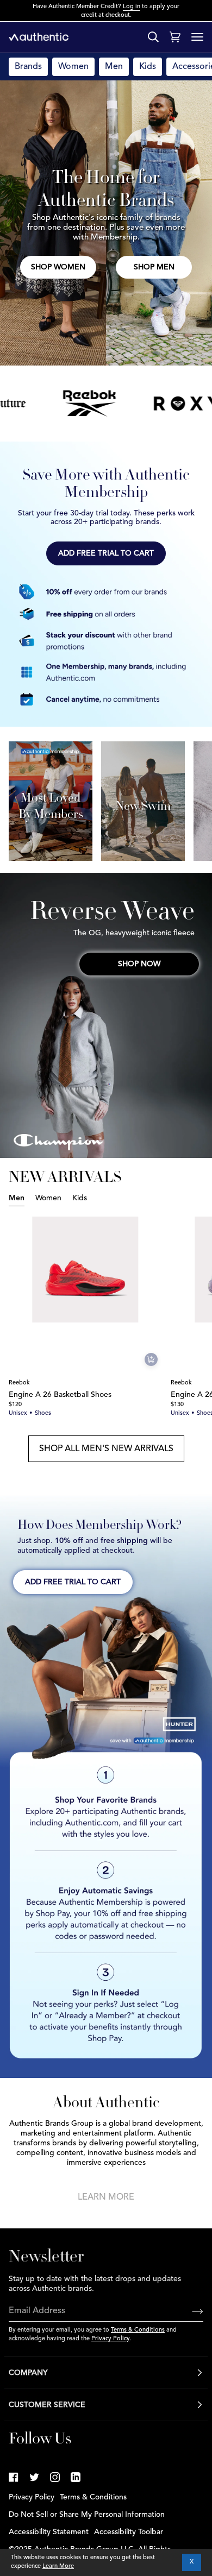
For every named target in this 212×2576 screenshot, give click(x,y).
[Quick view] (151, 1359)
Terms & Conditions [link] (93, 2497)
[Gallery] (88, 1270)
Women (73, 67)
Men (114, 67)
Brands (28, 67)
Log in (132, 7)
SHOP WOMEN (58, 267)
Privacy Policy (110, 2339)
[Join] (189, 2312)
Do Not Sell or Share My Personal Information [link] (87, 2515)
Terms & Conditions (138, 2330)
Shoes (43, 1413)
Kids (148, 67)
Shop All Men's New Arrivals (106, 1449)
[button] (106, 553)
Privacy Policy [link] (32, 2497)
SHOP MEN (154, 267)
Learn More (106, 2197)
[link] (14, 2477)
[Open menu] (197, 37)
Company (28, 2373)
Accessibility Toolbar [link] (129, 2532)
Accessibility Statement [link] (49, 2532)
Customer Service (47, 2405)
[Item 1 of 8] (88, 1270)
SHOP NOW (139, 964)
